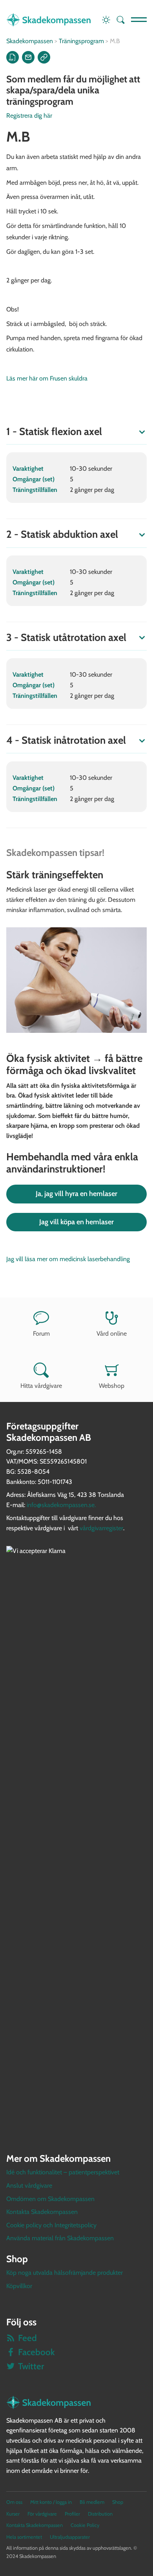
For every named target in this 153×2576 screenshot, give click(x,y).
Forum (41, 1334)
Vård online (112, 1334)
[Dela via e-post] (28, 57)
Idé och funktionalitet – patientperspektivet (63, 2172)
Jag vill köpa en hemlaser (76, 1222)
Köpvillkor (19, 2286)
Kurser (13, 2514)
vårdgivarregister (101, 1528)
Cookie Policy (85, 2525)
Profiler (72, 2514)
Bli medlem (92, 2502)
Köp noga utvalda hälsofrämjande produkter (65, 2273)
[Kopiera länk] (44, 57)
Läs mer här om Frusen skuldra (47, 378)
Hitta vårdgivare (41, 1386)
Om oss (14, 2502)
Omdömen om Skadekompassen (50, 2199)
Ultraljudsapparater (70, 2537)
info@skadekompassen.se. (61, 1505)
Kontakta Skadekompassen (42, 2212)
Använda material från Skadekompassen (60, 2238)
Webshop (112, 1386)
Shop (118, 2502)
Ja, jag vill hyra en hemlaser (76, 1194)
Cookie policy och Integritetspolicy (51, 2225)
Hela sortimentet (24, 2537)
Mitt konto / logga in (51, 2502)
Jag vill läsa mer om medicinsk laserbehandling (68, 1259)
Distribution (100, 2514)
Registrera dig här (29, 116)
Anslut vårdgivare (29, 2186)
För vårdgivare (42, 2514)
